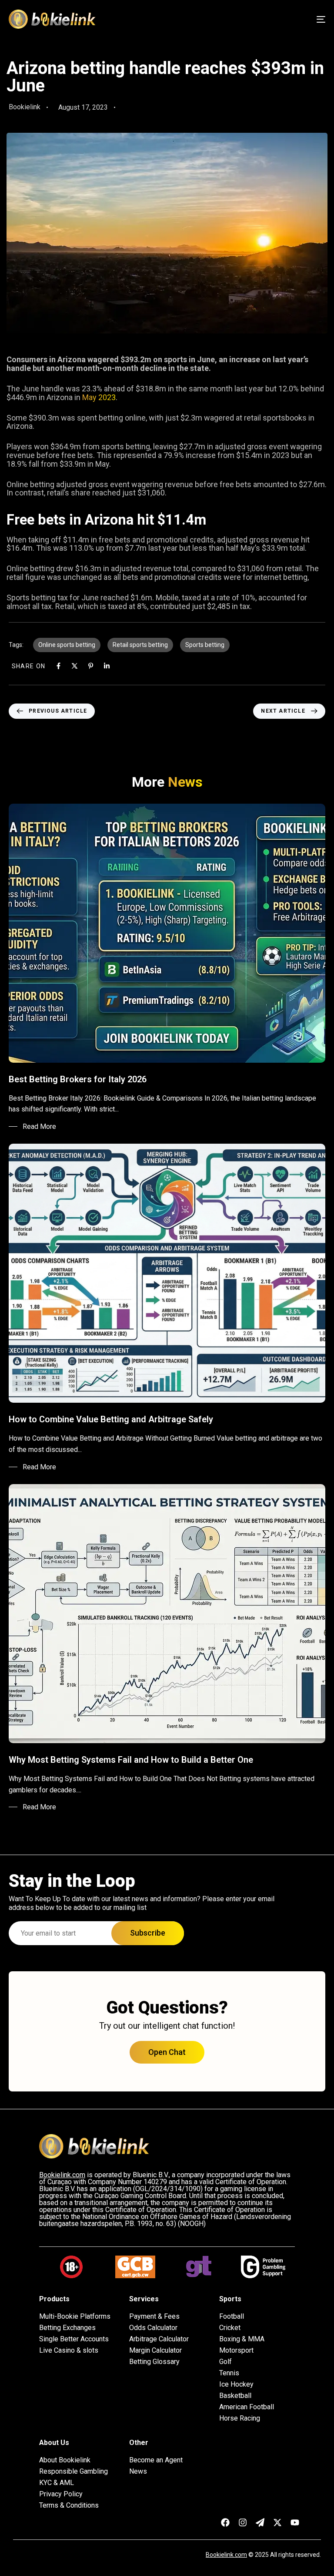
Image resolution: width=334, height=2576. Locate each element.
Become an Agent (156, 2460)
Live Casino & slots (69, 2350)
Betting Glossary (154, 2362)
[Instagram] (243, 2522)
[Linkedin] (107, 666)
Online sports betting (67, 645)
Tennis (229, 2373)
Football (232, 2317)
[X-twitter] (277, 2522)
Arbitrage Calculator (159, 2339)
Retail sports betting (140, 645)
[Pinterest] (91, 666)
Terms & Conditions (69, 2505)
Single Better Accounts (74, 2339)
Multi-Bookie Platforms (75, 2317)
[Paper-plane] (260, 2522)
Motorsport (236, 2350)
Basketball (235, 2396)
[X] (75, 666)
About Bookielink (65, 2460)
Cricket (230, 2328)
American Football (247, 2407)
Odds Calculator (153, 2328)
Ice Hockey (236, 2384)
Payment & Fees (154, 2317)
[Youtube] (295, 2522)
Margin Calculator (155, 2350)
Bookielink (25, 107)
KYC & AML (57, 2483)
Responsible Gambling (73, 2472)
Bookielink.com (226, 2555)
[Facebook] (58, 666)
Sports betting (205, 645)
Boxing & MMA (242, 2339)
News (138, 2472)
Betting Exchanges (67, 2328)
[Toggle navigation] (272, 19)
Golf (225, 2362)
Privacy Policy (61, 2494)
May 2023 (99, 397)
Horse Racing (240, 2418)
